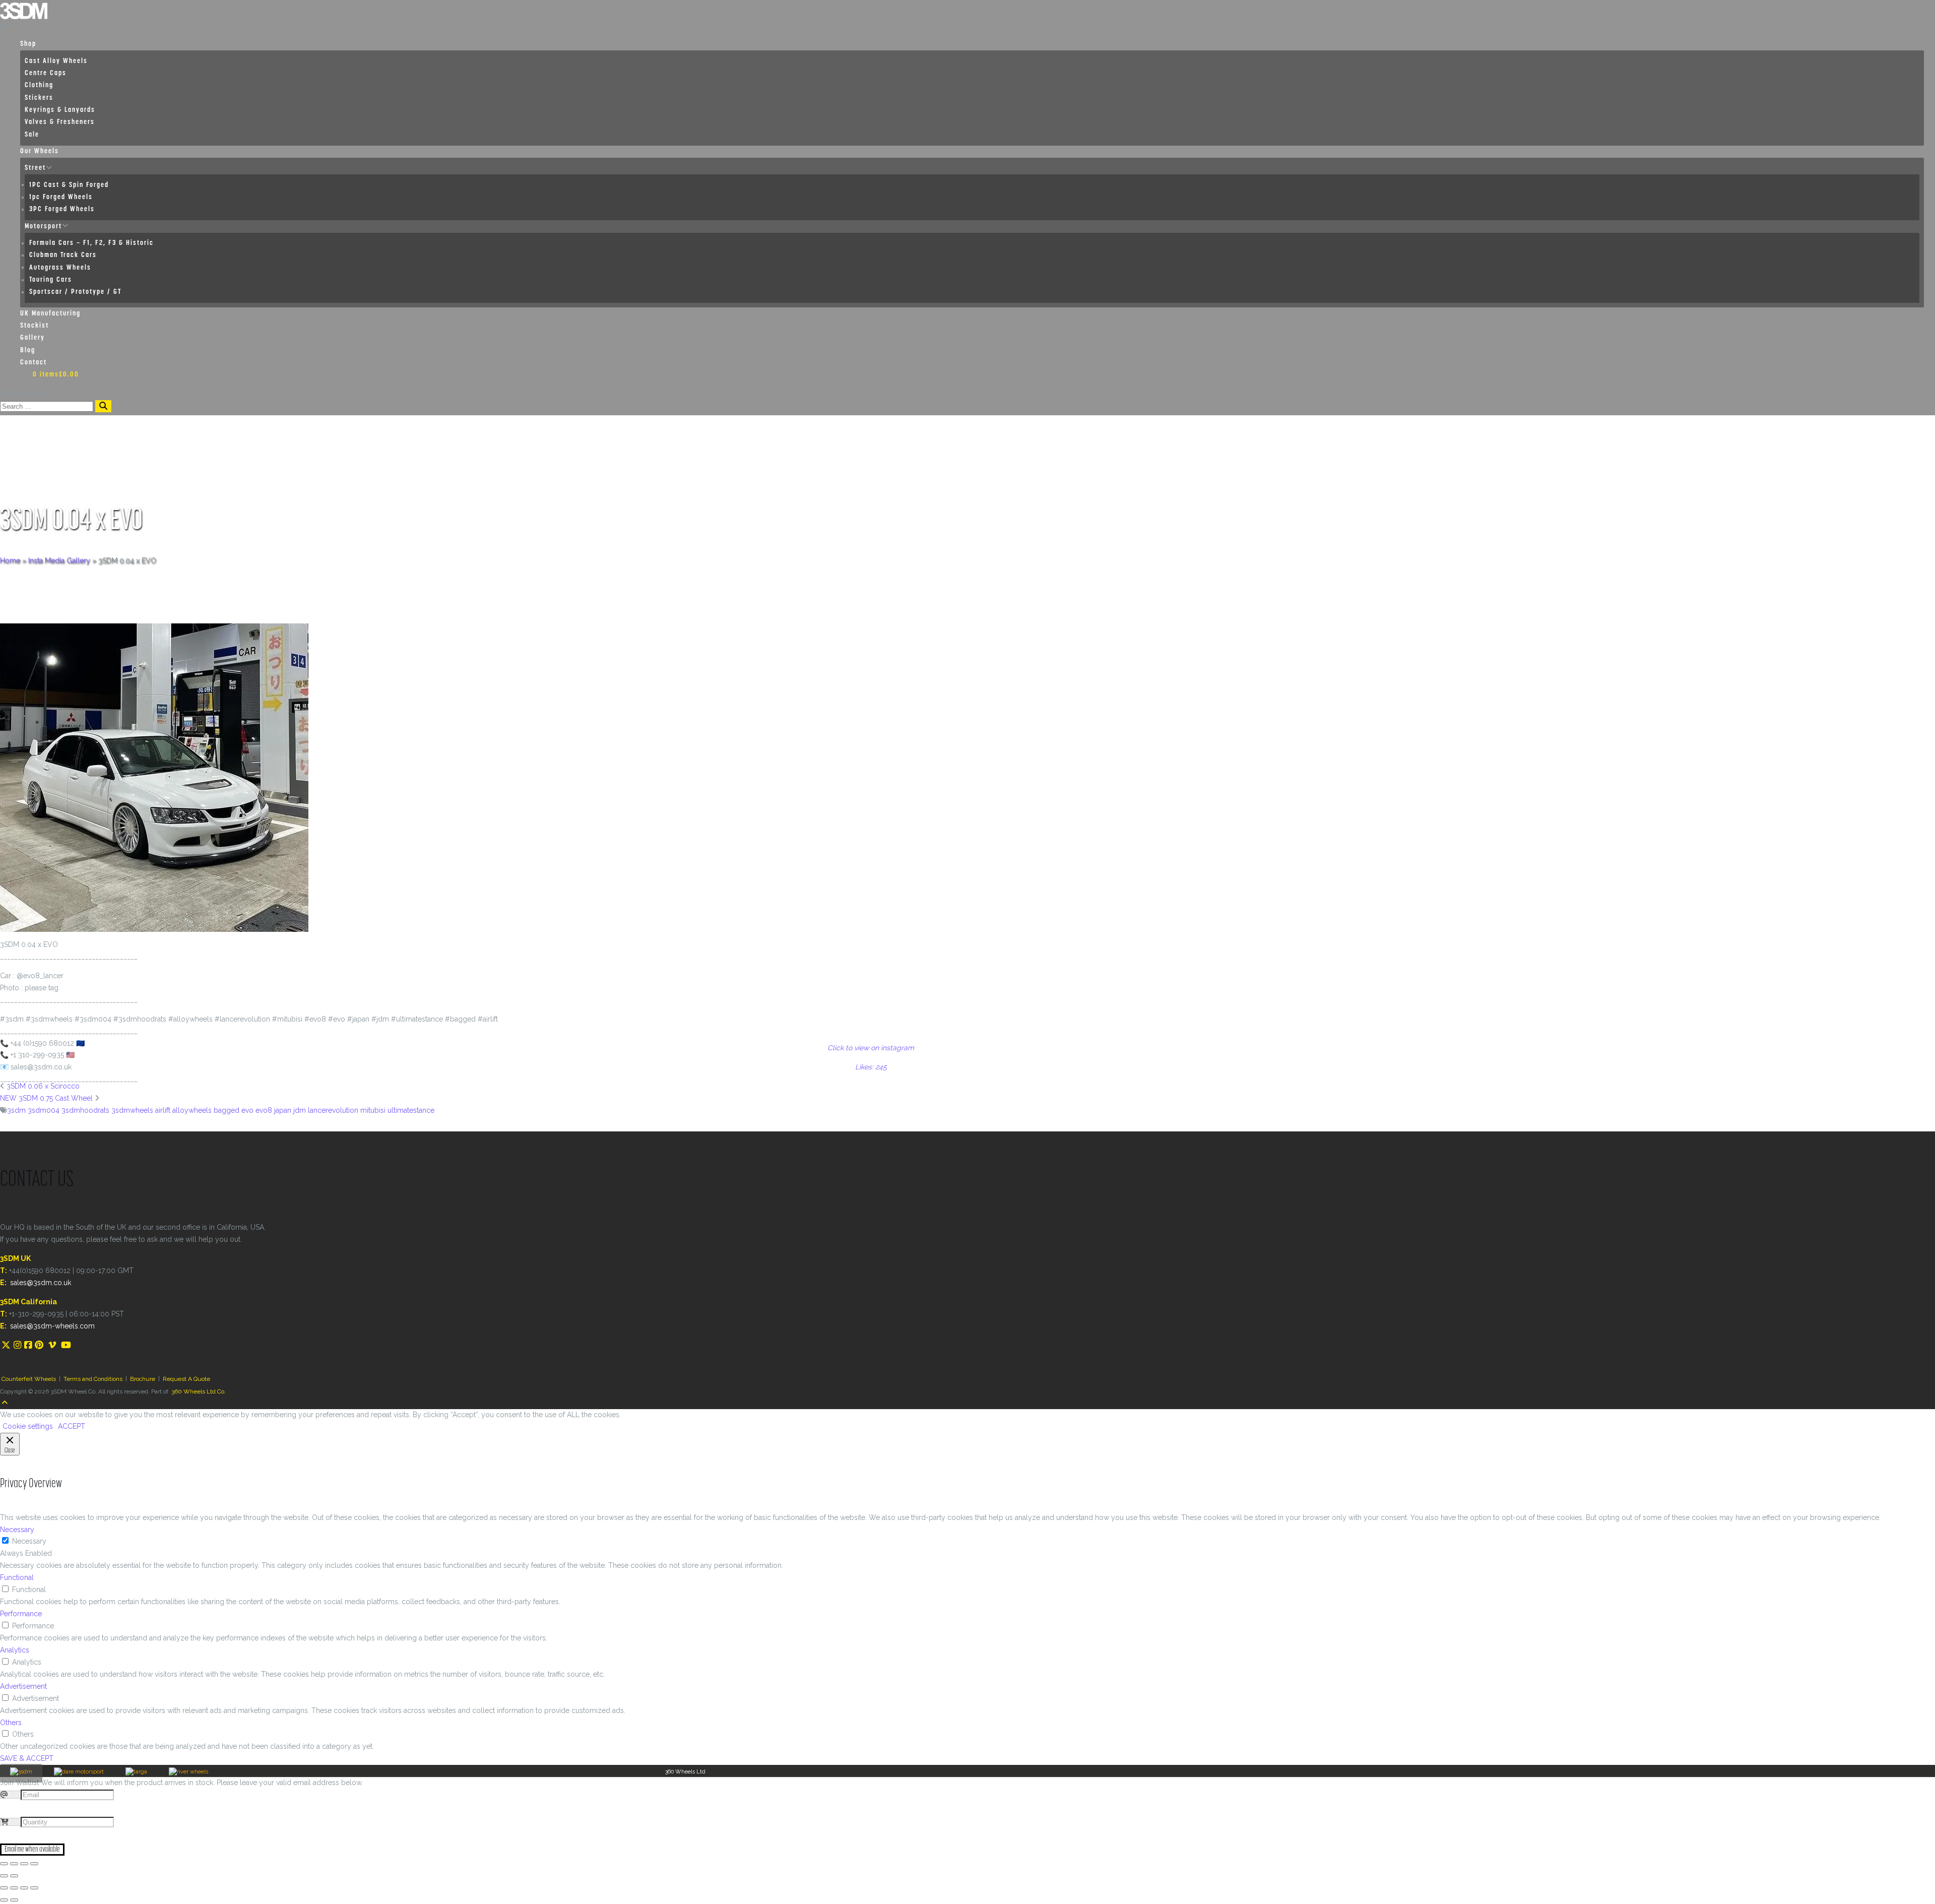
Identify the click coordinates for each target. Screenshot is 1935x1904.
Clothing (39, 85)
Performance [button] (21, 1614)
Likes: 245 (871, 1067)
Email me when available (32, 1850)
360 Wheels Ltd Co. (199, 1391)
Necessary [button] (17, 1530)
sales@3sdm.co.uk (41, 1283)
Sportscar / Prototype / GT (75, 292)
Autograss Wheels (60, 268)
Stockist (35, 326)
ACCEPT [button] (72, 1426)
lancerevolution (333, 1110)
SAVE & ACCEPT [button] (27, 1758)
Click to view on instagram (871, 1048)
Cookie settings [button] (28, 1426)
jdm (300, 1110)
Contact (34, 363)
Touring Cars (51, 280)
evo (247, 1110)
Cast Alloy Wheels (56, 61)
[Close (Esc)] (4, 1864)
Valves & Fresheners (60, 122)
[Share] (14, 1864)
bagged (227, 1110)
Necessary (29, 1541)
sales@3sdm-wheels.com (52, 1326)
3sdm (16, 1110)
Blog (28, 351)
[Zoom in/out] (34, 1864)
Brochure (143, 1379)
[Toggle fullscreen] (24, 1864)
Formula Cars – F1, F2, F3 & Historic (91, 243)
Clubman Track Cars (63, 255)
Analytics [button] (15, 1650)
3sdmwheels (132, 1110)
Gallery (33, 338)
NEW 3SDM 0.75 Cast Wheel (46, 1098)
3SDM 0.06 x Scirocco (43, 1086)
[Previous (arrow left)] (4, 1876)
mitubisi (373, 1110)
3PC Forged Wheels (62, 209)
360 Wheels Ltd (685, 1772)
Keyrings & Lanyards (60, 110)
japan (283, 1110)
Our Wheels (40, 151)
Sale (32, 135)
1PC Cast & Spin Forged (69, 185)
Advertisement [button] (23, 1686)
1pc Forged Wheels (61, 197)
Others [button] (11, 1723)
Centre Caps (46, 73)
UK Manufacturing (50, 314)
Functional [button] (17, 1577)
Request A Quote (186, 1379)
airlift (163, 1110)
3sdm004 (44, 1110)
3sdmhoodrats (85, 1110)
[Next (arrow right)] (14, 1876)
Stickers (39, 98)
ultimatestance (411, 1110)
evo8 (264, 1110)
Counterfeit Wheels (29, 1379)
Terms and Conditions (93, 1379)
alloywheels (192, 1110)
